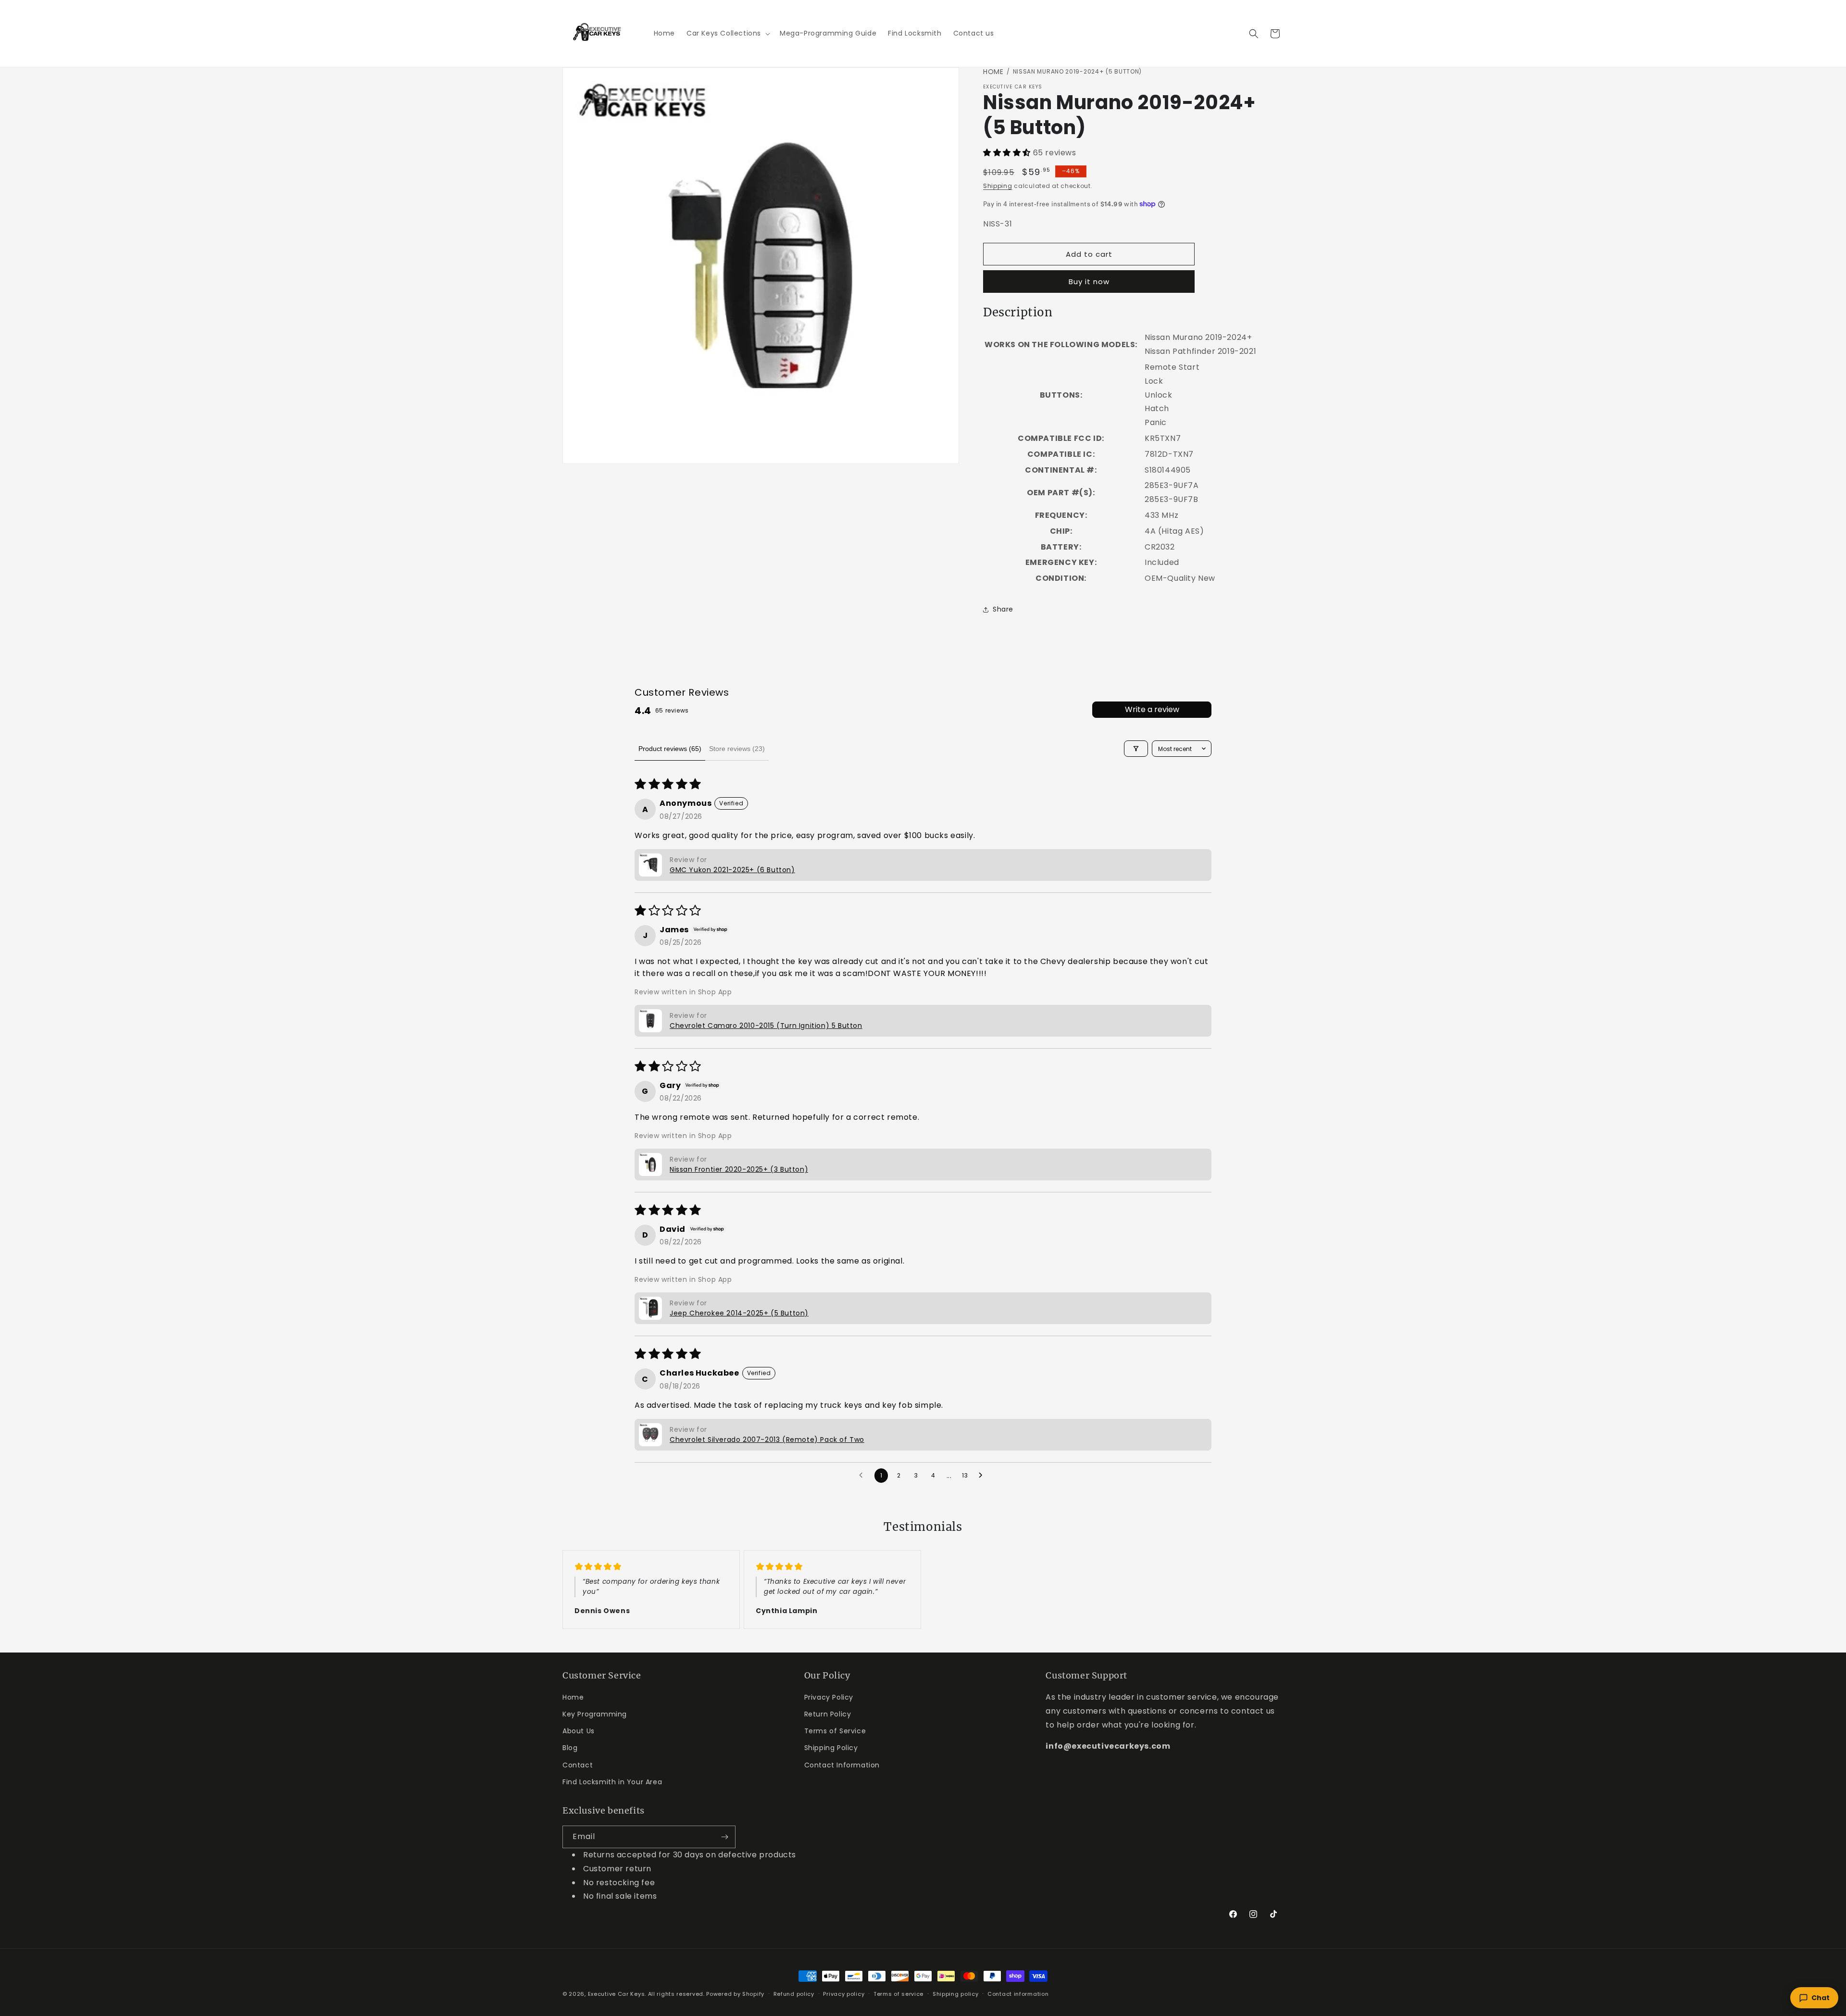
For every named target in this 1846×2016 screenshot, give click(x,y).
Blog (570, 1748)
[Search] (1254, 34)
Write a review (1152, 709)
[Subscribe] (724, 1837)
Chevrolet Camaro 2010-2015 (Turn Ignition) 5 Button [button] (766, 1026)
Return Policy (828, 1714)
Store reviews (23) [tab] (737, 749)
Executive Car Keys (617, 1994)
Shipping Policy (831, 1748)
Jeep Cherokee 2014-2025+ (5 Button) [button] (739, 1313)
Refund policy (794, 1993)
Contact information (1018, 1993)
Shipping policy (956, 1993)
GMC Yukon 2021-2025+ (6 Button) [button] (732, 870)
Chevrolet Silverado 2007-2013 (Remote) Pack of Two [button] (767, 1440)
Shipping (998, 186)
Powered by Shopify (735, 1994)
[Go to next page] (983, 1476)
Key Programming (595, 1714)
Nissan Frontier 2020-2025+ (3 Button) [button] (739, 1169)
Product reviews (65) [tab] (670, 749)
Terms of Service (835, 1731)
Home (993, 72)
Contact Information (842, 1765)
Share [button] (1003, 609)
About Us (579, 1731)
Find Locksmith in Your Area (612, 1782)
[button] (727, 33)
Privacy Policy (829, 1697)
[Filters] (1136, 749)
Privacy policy (844, 1993)
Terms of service (898, 1993)
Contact (578, 1765)
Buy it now (1089, 282)
